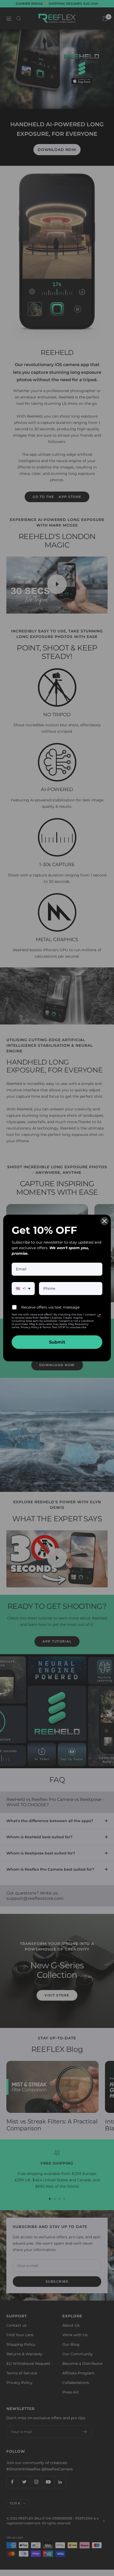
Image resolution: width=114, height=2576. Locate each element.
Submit (57, 1342)
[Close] (104, 1221)
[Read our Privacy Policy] (99, 1315)
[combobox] (23, 1289)
